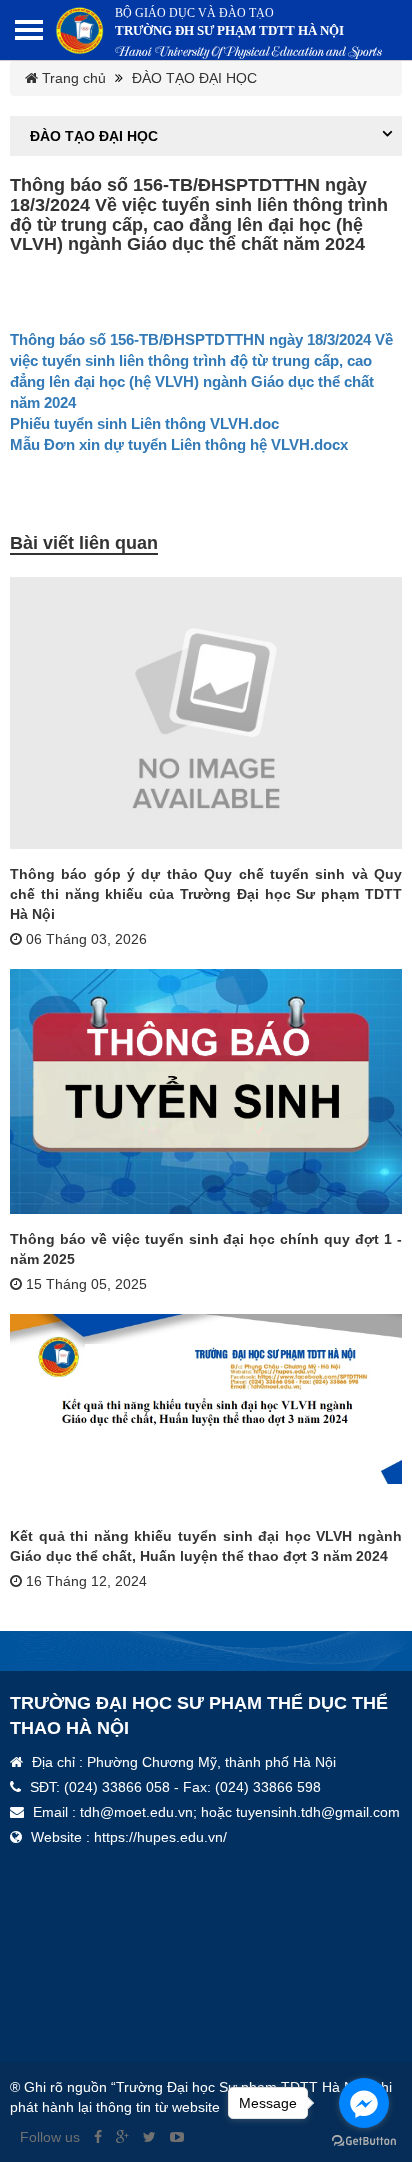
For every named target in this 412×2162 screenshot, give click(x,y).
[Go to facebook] (364, 2103)
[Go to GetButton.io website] (364, 2141)
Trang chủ (72, 78)
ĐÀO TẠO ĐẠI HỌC (192, 78)
